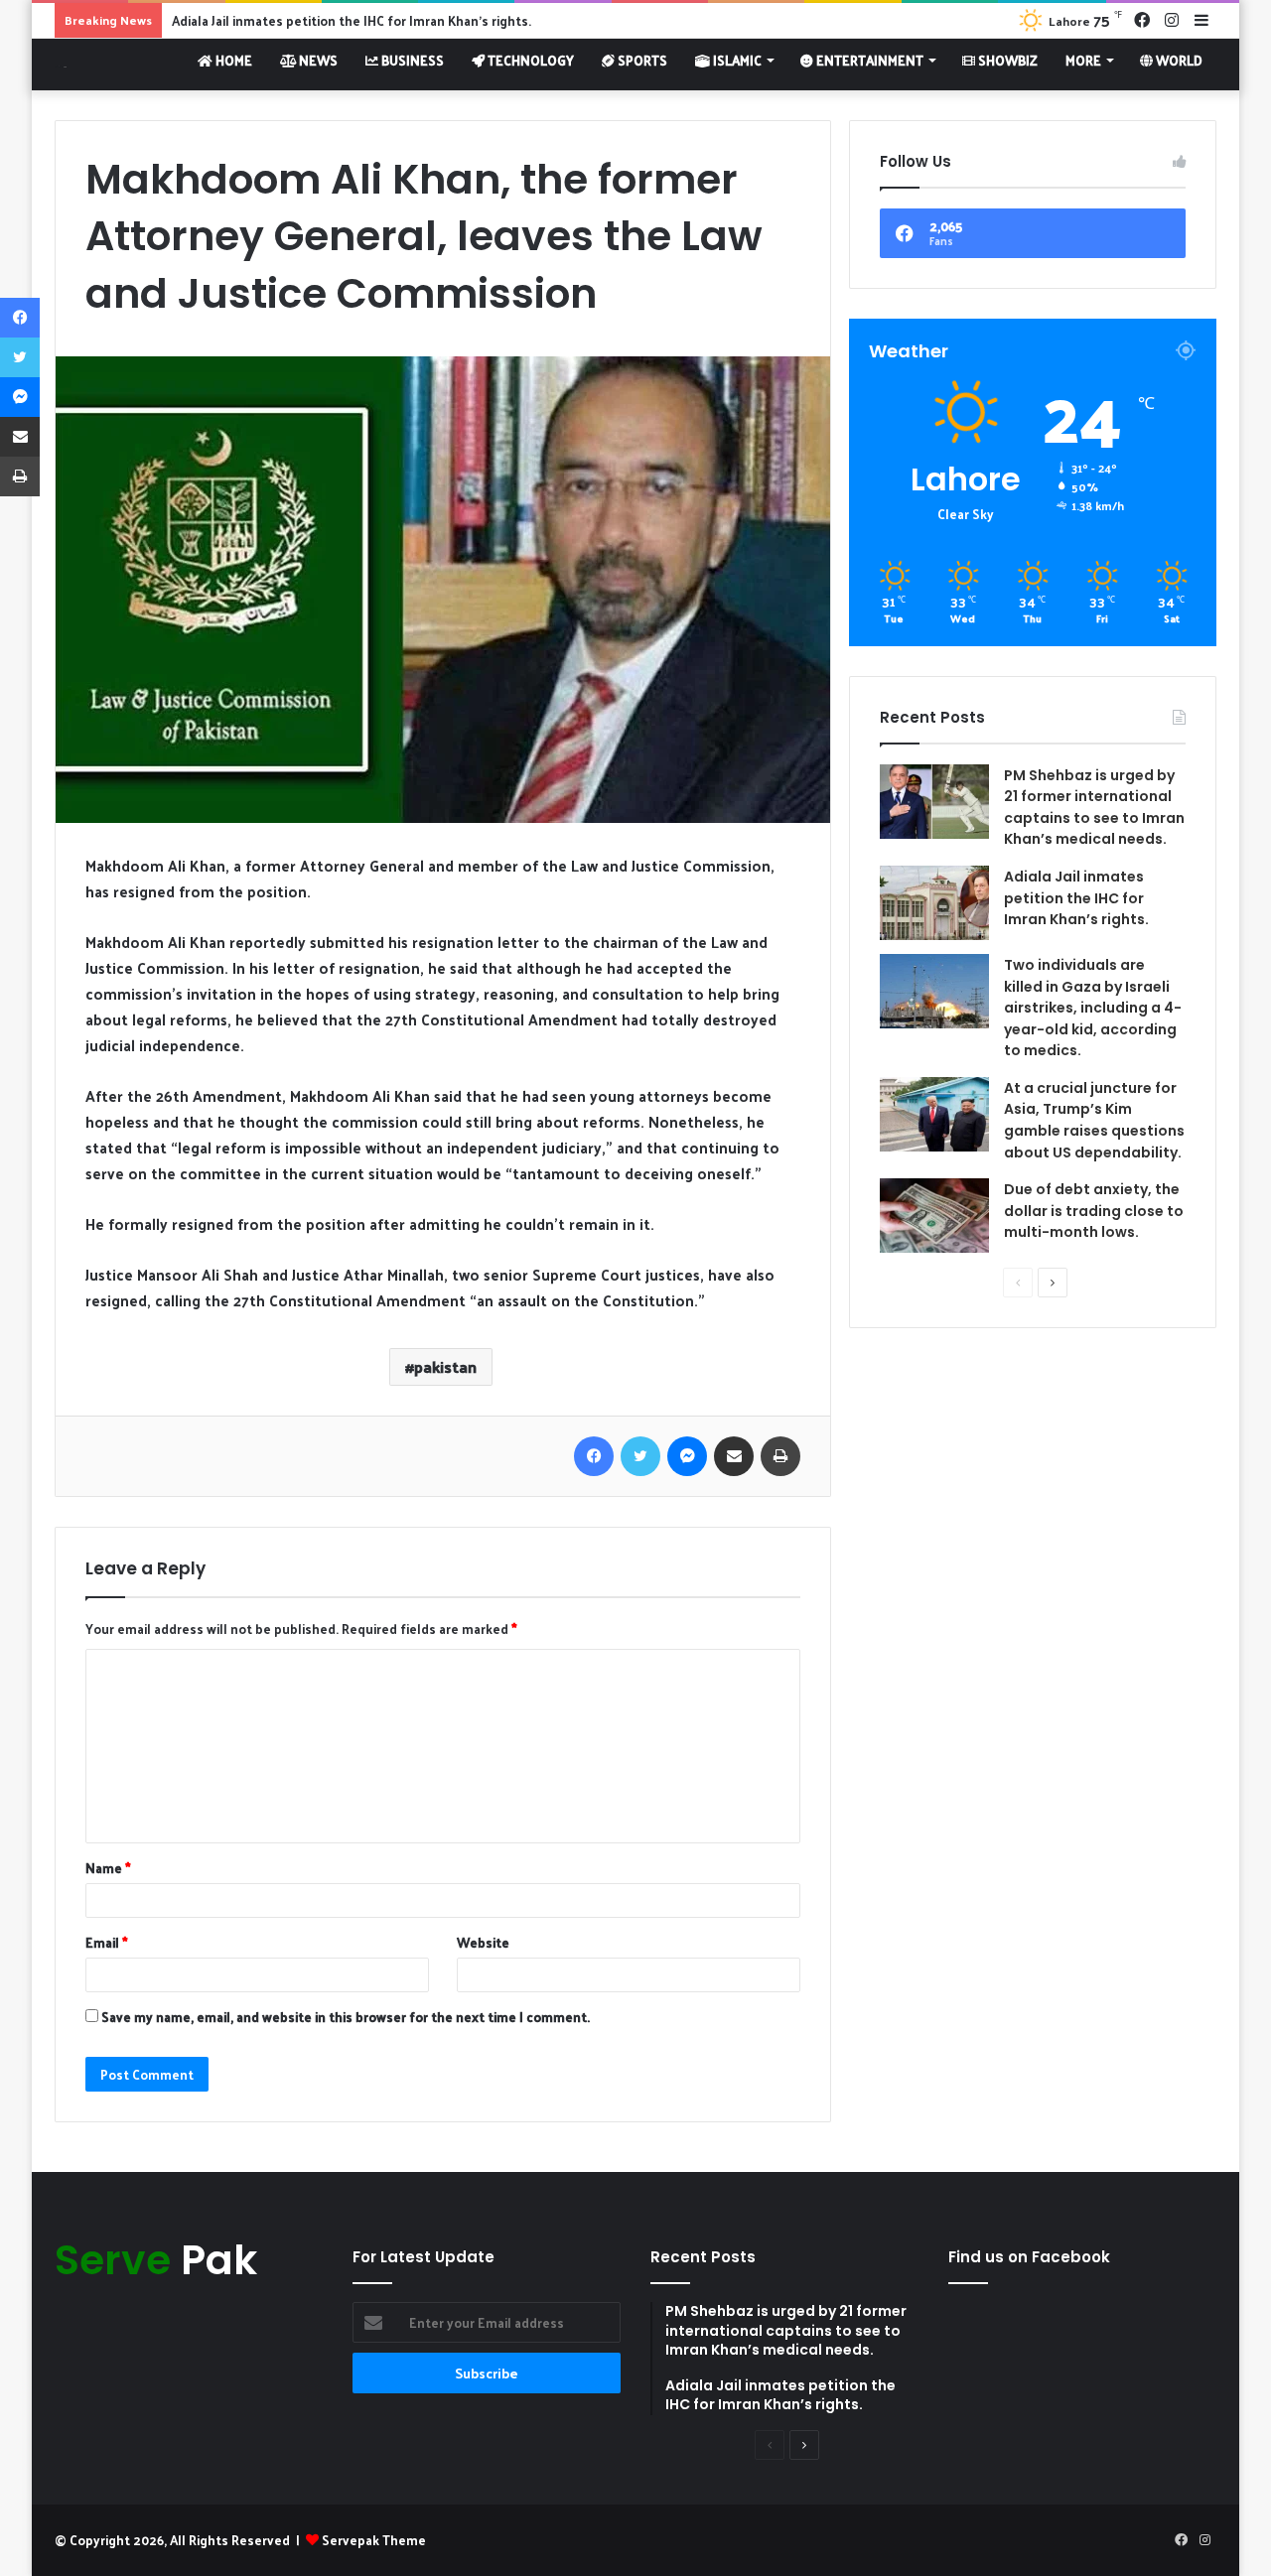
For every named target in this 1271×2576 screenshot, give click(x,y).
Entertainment (868, 60)
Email (107, 1942)
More (1083, 60)
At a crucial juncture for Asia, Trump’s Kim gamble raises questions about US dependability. (1094, 1120)
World (1178, 60)
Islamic (736, 60)
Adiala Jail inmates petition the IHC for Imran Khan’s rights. (352, 20)
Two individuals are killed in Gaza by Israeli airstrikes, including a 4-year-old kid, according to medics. (1093, 1008)
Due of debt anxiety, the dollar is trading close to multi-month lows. (1094, 1211)
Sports (641, 60)
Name (108, 1868)
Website (483, 1942)
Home (232, 60)
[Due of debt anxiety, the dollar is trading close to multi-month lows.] (934, 1216)
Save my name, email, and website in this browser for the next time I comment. (346, 2017)
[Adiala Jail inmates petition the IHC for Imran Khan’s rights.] (934, 903)
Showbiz (1006, 60)
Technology (529, 60)
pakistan (445, 1366)
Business (411, 60)
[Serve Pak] (61, 64)
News (317, 60)
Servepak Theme (374, 2540)
